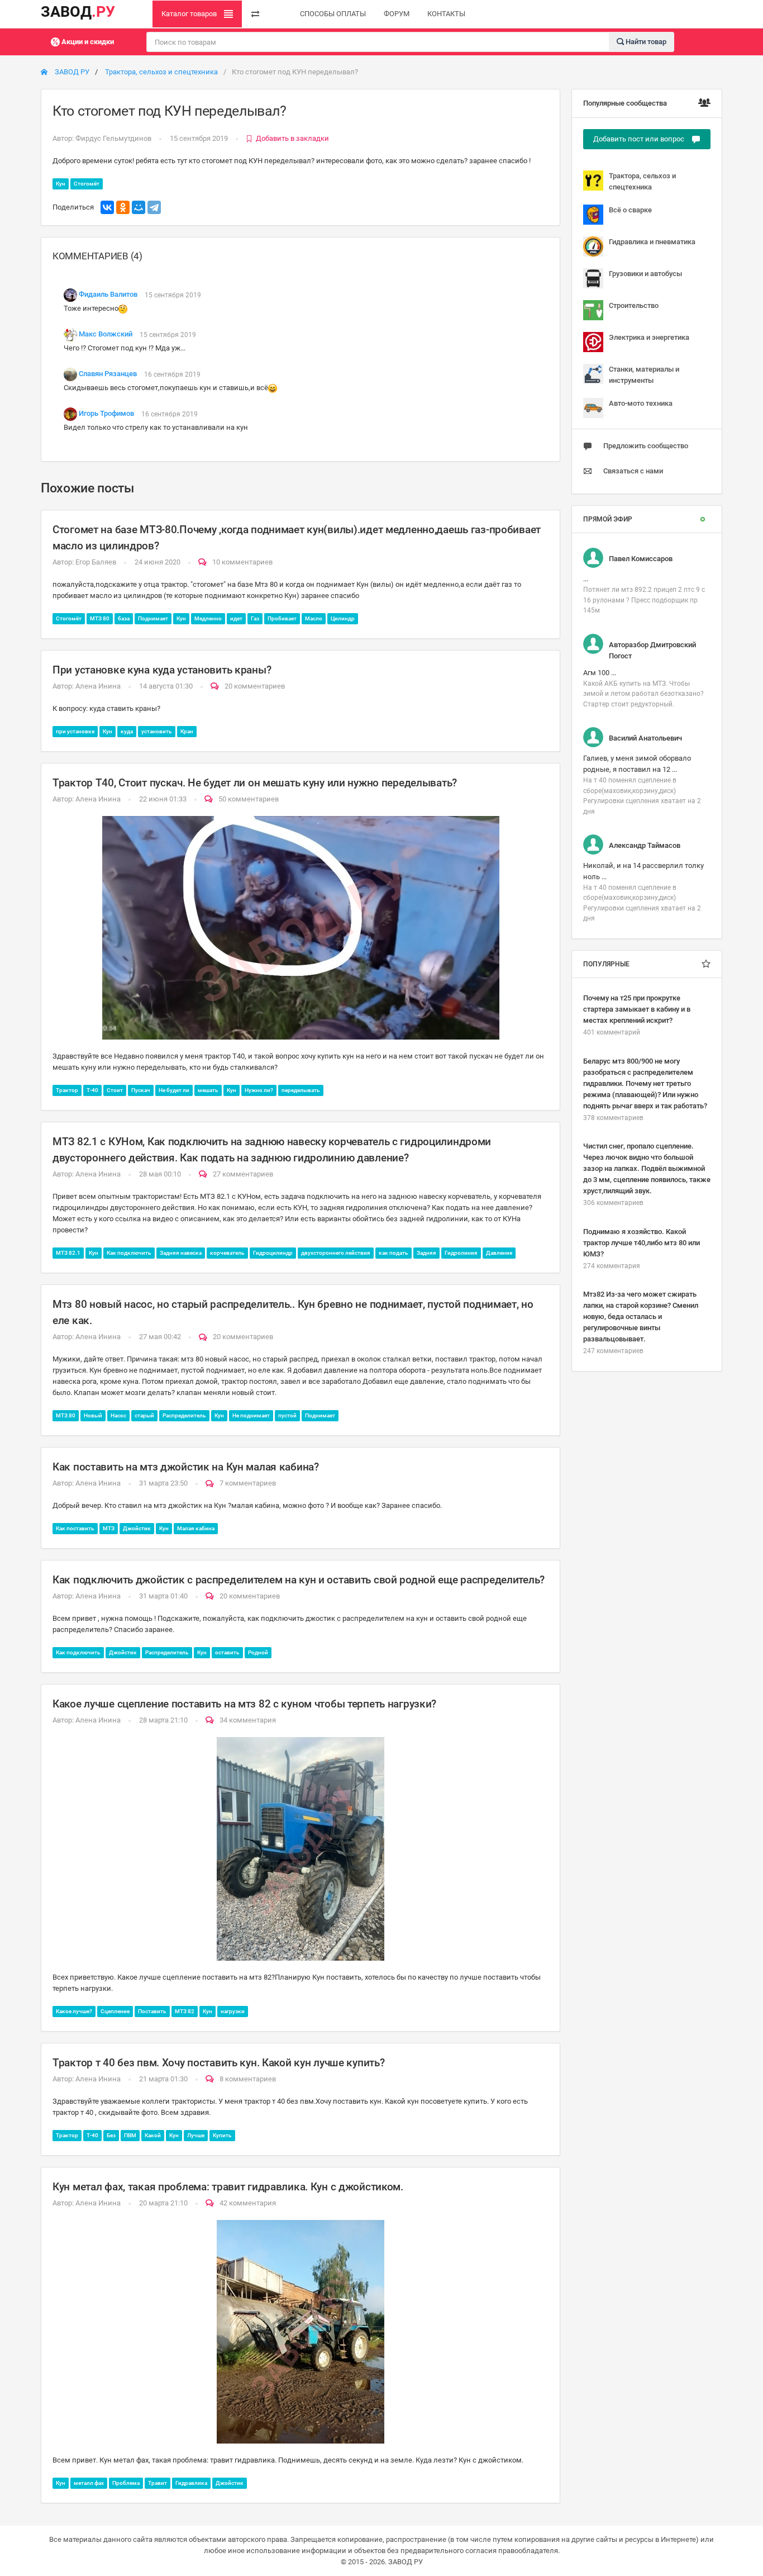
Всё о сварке (630, 210)
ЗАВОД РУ (71, 72)
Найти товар (645, 41)
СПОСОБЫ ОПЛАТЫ (333, 14)
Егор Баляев (96, 562)
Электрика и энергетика (649, 337)
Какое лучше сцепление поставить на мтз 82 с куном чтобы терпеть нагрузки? (244, 1704)
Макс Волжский (106, 335)
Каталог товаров (190, 14)
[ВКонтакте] (107, 207)
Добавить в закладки (292, 138)
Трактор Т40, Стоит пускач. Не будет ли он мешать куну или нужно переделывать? (255, 783)
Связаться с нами (633, 471)
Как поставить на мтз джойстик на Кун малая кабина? (186, 1467)
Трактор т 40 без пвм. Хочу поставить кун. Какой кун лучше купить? (218, 2063)
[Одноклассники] (123, 207)
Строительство (634, 305)
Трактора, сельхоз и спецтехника (161, 72)
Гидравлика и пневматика (652, 242)
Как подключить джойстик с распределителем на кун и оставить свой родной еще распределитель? (299, 1580)
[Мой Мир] (139, 207)
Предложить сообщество (646, 446)
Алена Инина (98, 686)
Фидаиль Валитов (108, 295)
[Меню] (255, 14)
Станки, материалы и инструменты (644, 375)
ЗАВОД (78, 12)
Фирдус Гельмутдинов (113, 138)
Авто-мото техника (641, 403)
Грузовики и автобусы (645, 274)
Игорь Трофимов (106, 414)
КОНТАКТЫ (446, 14)
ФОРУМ (397, 14)
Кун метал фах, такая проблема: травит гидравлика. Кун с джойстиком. (228, 2187)
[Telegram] (154, 207)
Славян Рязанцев (108, 374)
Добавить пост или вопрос (640, 139)
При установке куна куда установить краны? (162, 670)
